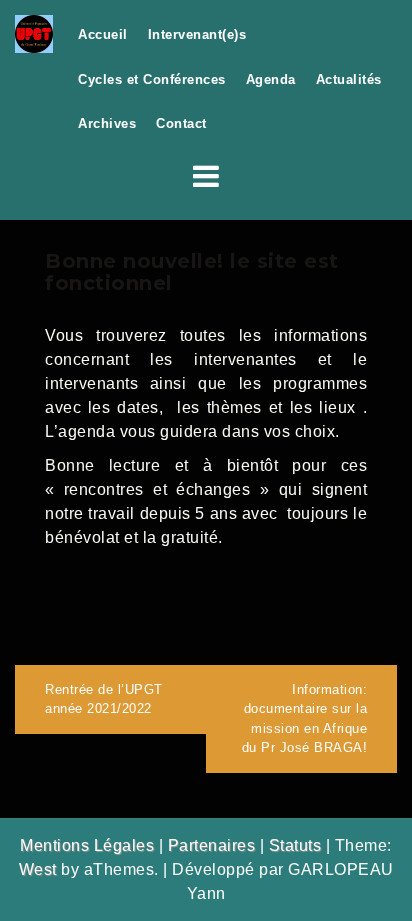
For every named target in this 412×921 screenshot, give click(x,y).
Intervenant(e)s (197, 34)
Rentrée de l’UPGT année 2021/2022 (104, 699)
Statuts (295, 845)
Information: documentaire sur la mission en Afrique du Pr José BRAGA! (305, 719)
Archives (107, 123)
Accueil (103, 34)
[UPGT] (34, 32)
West (38, 869)
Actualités (349, 79)
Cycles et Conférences (152, 79)
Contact (181, 123)
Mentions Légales (87, 845)
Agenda (271, 79)
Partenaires (212, 845)
